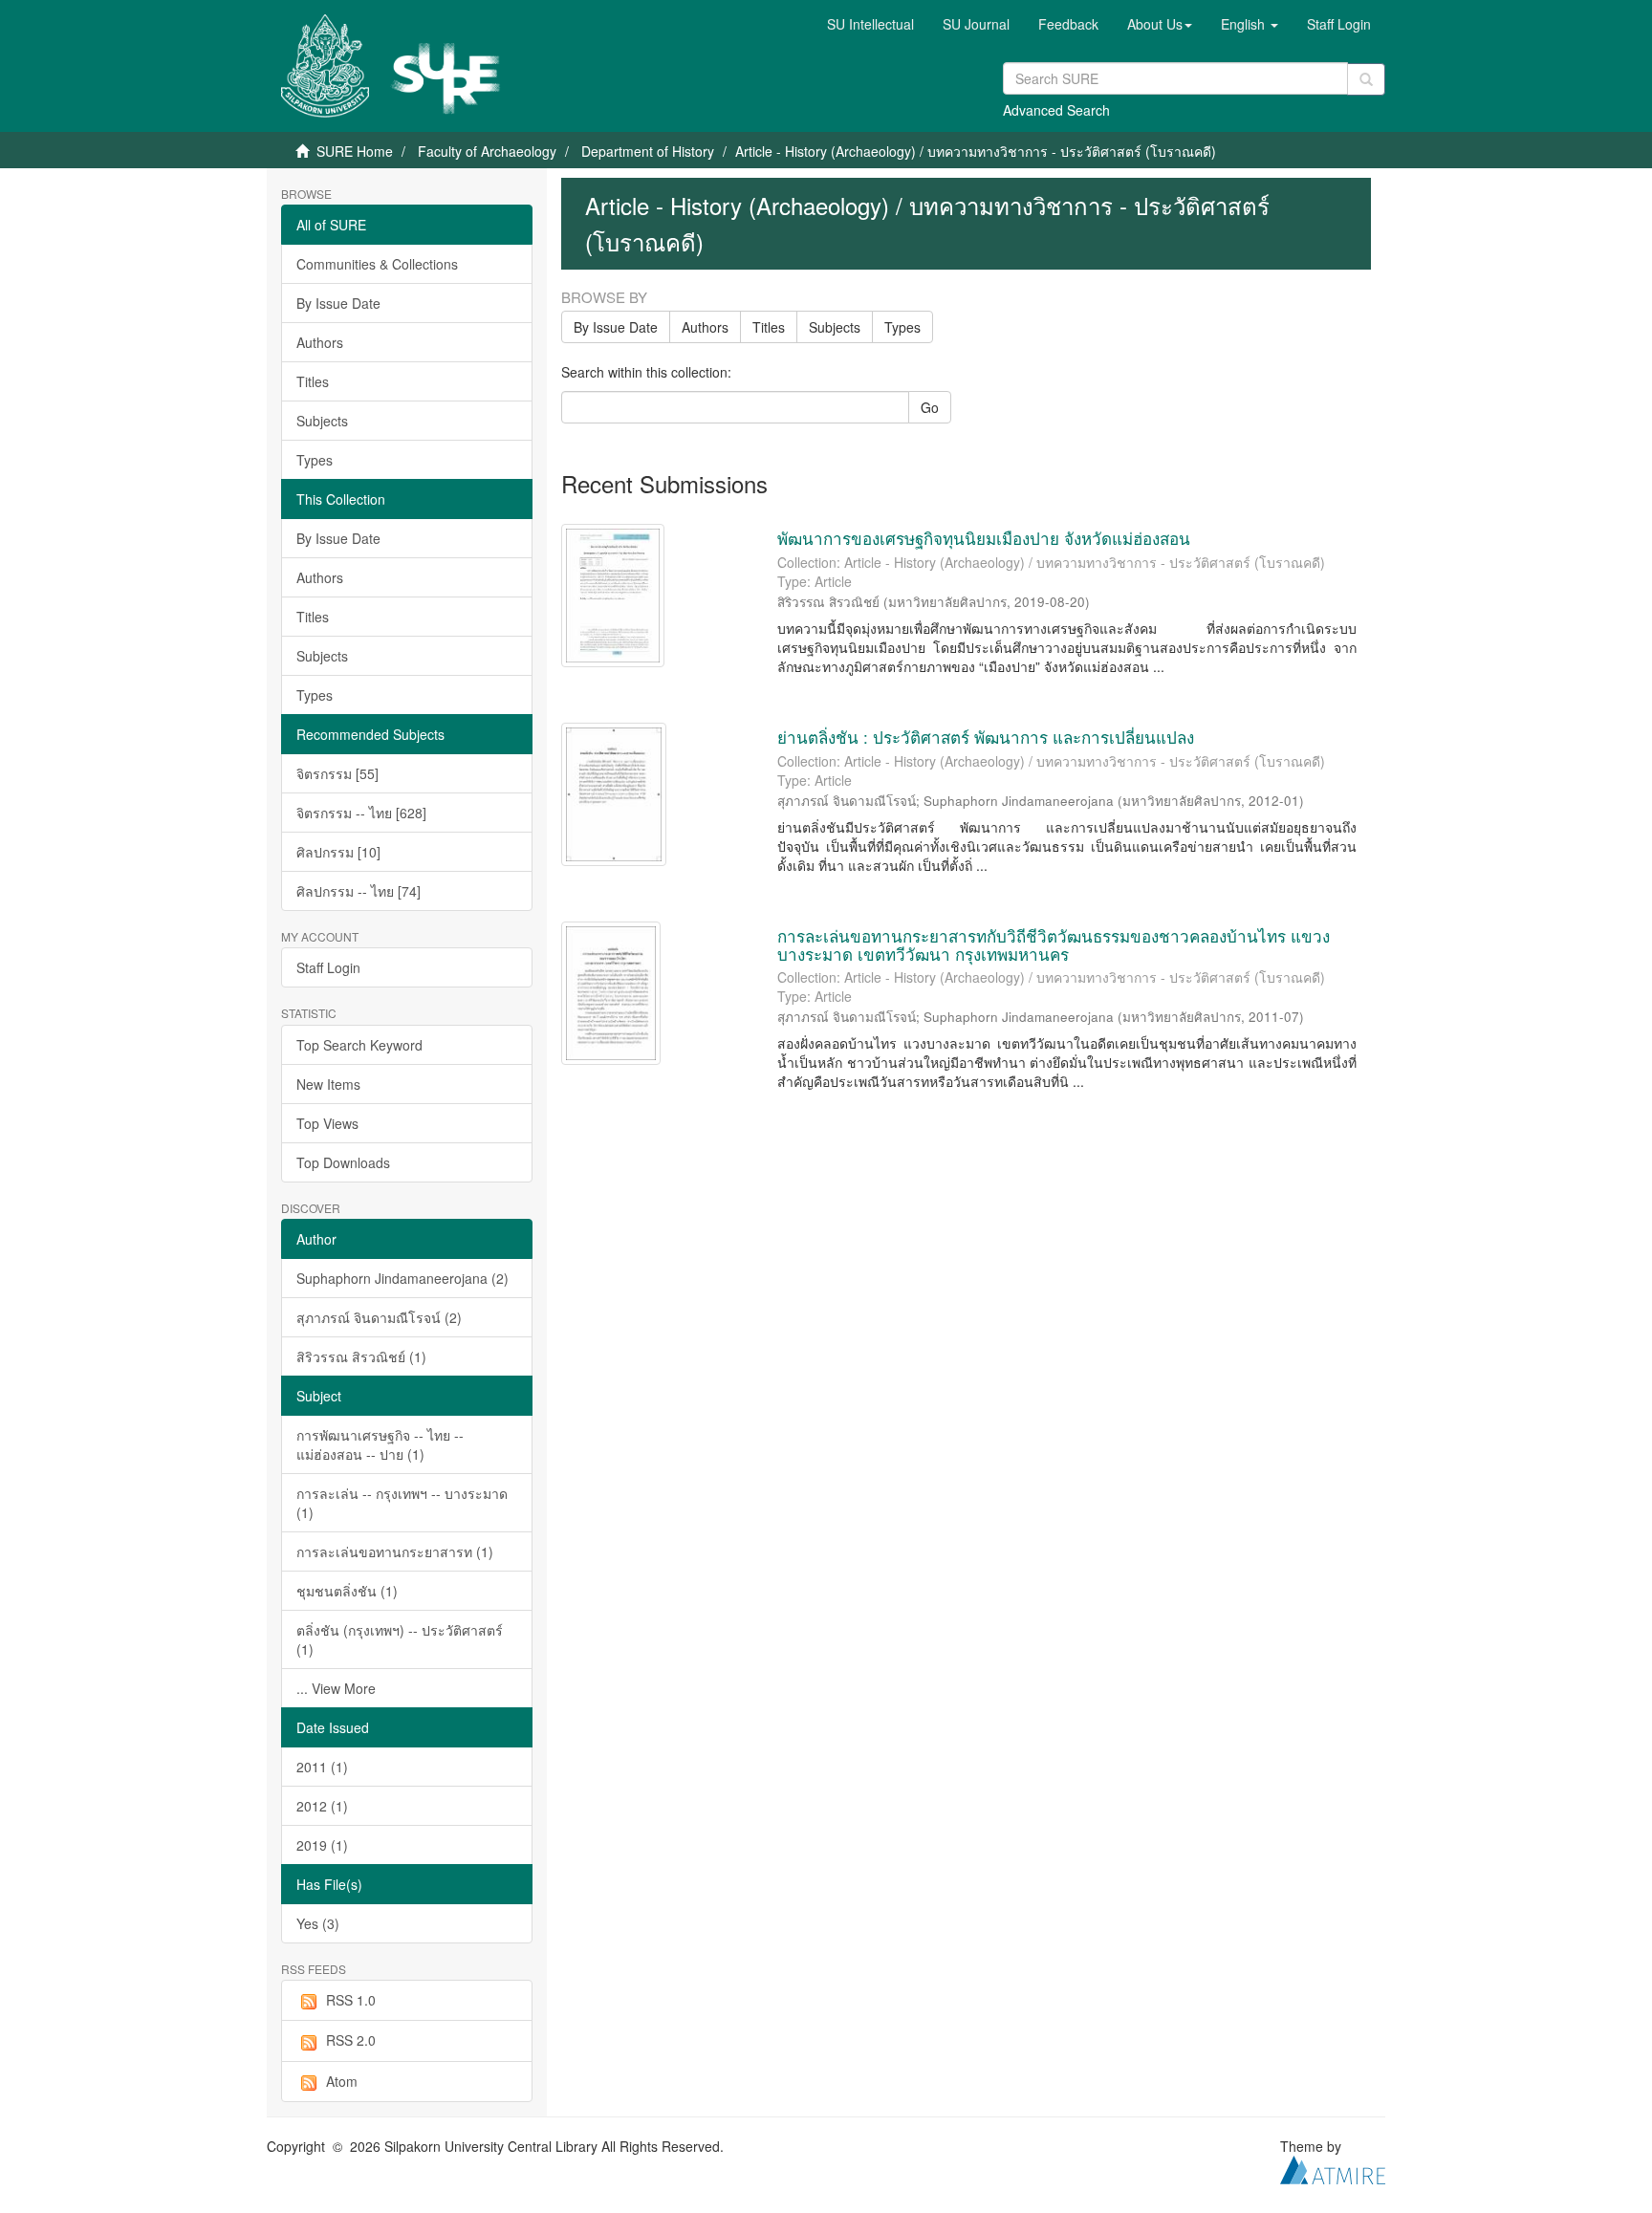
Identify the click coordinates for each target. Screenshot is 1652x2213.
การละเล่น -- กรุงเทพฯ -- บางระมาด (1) (402, 1503)
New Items (328, 1084)
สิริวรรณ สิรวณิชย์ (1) (361, 1356)
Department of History (648, 151)
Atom (342, 2081)
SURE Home (355, 151)
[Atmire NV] (1333, 2168)
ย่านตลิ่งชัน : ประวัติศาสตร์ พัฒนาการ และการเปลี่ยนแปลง (986, 737)
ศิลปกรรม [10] (338, 852)
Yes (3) (318, 1923)
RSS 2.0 (351, 2040)
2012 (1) (322, 1806)
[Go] (1366, 79)
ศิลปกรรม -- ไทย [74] (359, 891)
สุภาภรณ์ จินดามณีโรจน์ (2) (379, 1317)
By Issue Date (338, 303)
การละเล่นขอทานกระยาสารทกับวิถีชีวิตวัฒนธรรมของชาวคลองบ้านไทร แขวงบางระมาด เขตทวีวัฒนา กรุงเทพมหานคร (1054, 944)
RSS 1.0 (351, 2000)
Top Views (327, 1123)
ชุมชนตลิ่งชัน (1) (347, 1591)
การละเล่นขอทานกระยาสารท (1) (395, 1551)
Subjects (322, 421)
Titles (313, 381)
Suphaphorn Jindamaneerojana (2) (402, 1278)
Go (930, 407)
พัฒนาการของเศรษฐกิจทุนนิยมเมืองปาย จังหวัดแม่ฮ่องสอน (984, 538)
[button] (1160, 24)
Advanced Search (1056, 110)
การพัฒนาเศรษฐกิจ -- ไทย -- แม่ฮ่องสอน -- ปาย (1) (380, 1444)
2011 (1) (322, 1767)
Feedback (1068, 24)
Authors (320, 342)
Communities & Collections (377, 264)
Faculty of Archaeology (487, 151)
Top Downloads (343, 1162)
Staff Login (328, 967)
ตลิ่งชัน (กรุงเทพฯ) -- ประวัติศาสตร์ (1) (400, 1639)
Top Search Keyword (359, 1045)
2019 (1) (322, 1845)
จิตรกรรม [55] (337, 773)
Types (315, 460)
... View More (336, 1688)
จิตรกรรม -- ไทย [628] (361, 813)
